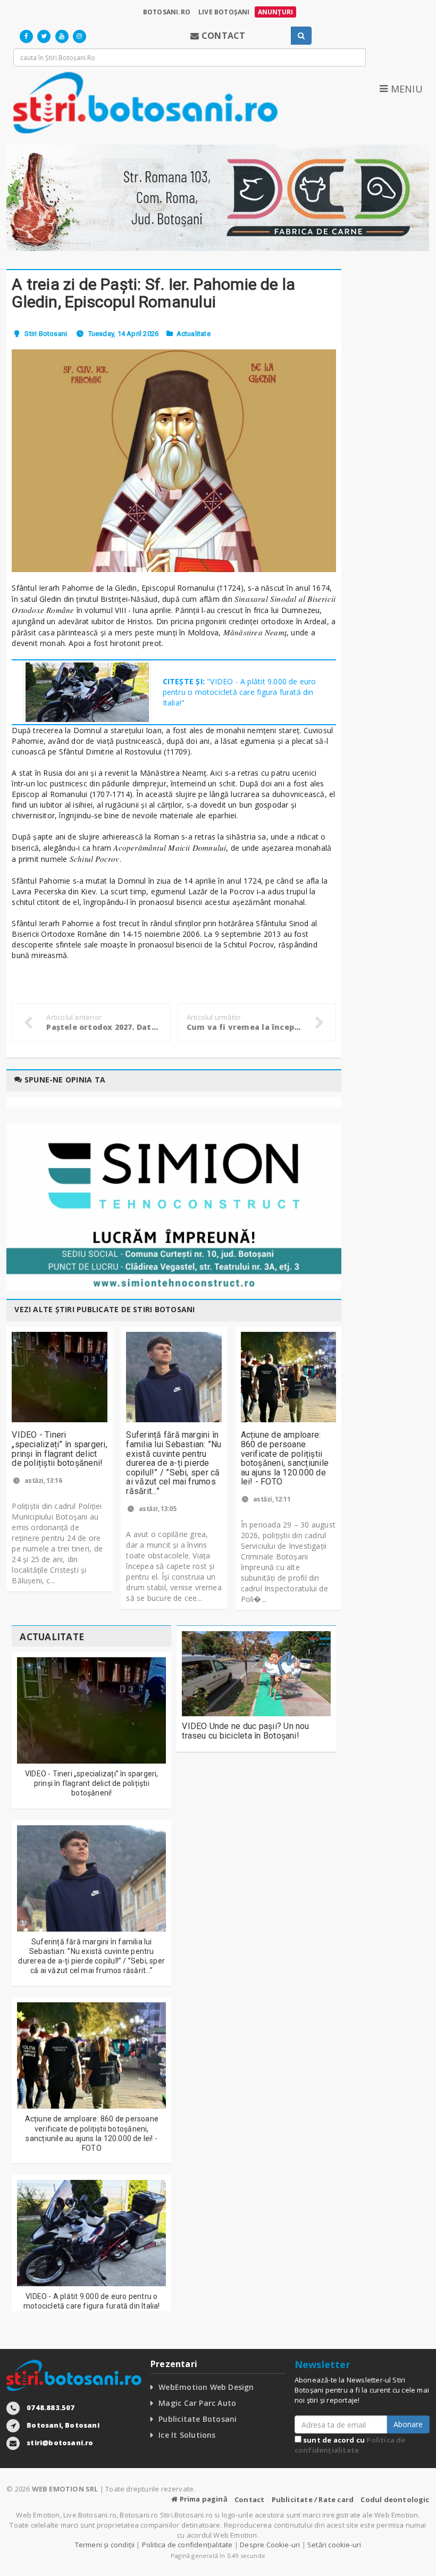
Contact (249, 2499)
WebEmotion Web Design (206, 2387)
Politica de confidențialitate (350, 2445)
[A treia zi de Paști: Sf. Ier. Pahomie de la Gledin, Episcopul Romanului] (174, 461)
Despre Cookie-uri (270, 2545)
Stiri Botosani (46, 334)
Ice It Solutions (187, 2435)
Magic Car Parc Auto (197, 2403)
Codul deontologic (395, 2499)
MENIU (405, 89)
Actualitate (194, 334)
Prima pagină (203, 2499)
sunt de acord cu (350, 2445)
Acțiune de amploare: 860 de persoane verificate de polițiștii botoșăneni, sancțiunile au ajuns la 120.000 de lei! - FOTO (285, 1458)
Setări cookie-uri (334, 2545)
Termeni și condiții (105, 2545)
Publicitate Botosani (198, 2419)
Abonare (408, 2424)
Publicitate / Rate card (313, 2499)
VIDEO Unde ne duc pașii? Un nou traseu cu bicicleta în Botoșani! (245, 1731)
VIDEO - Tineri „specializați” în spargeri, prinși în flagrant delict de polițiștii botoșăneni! (59, 1449)
